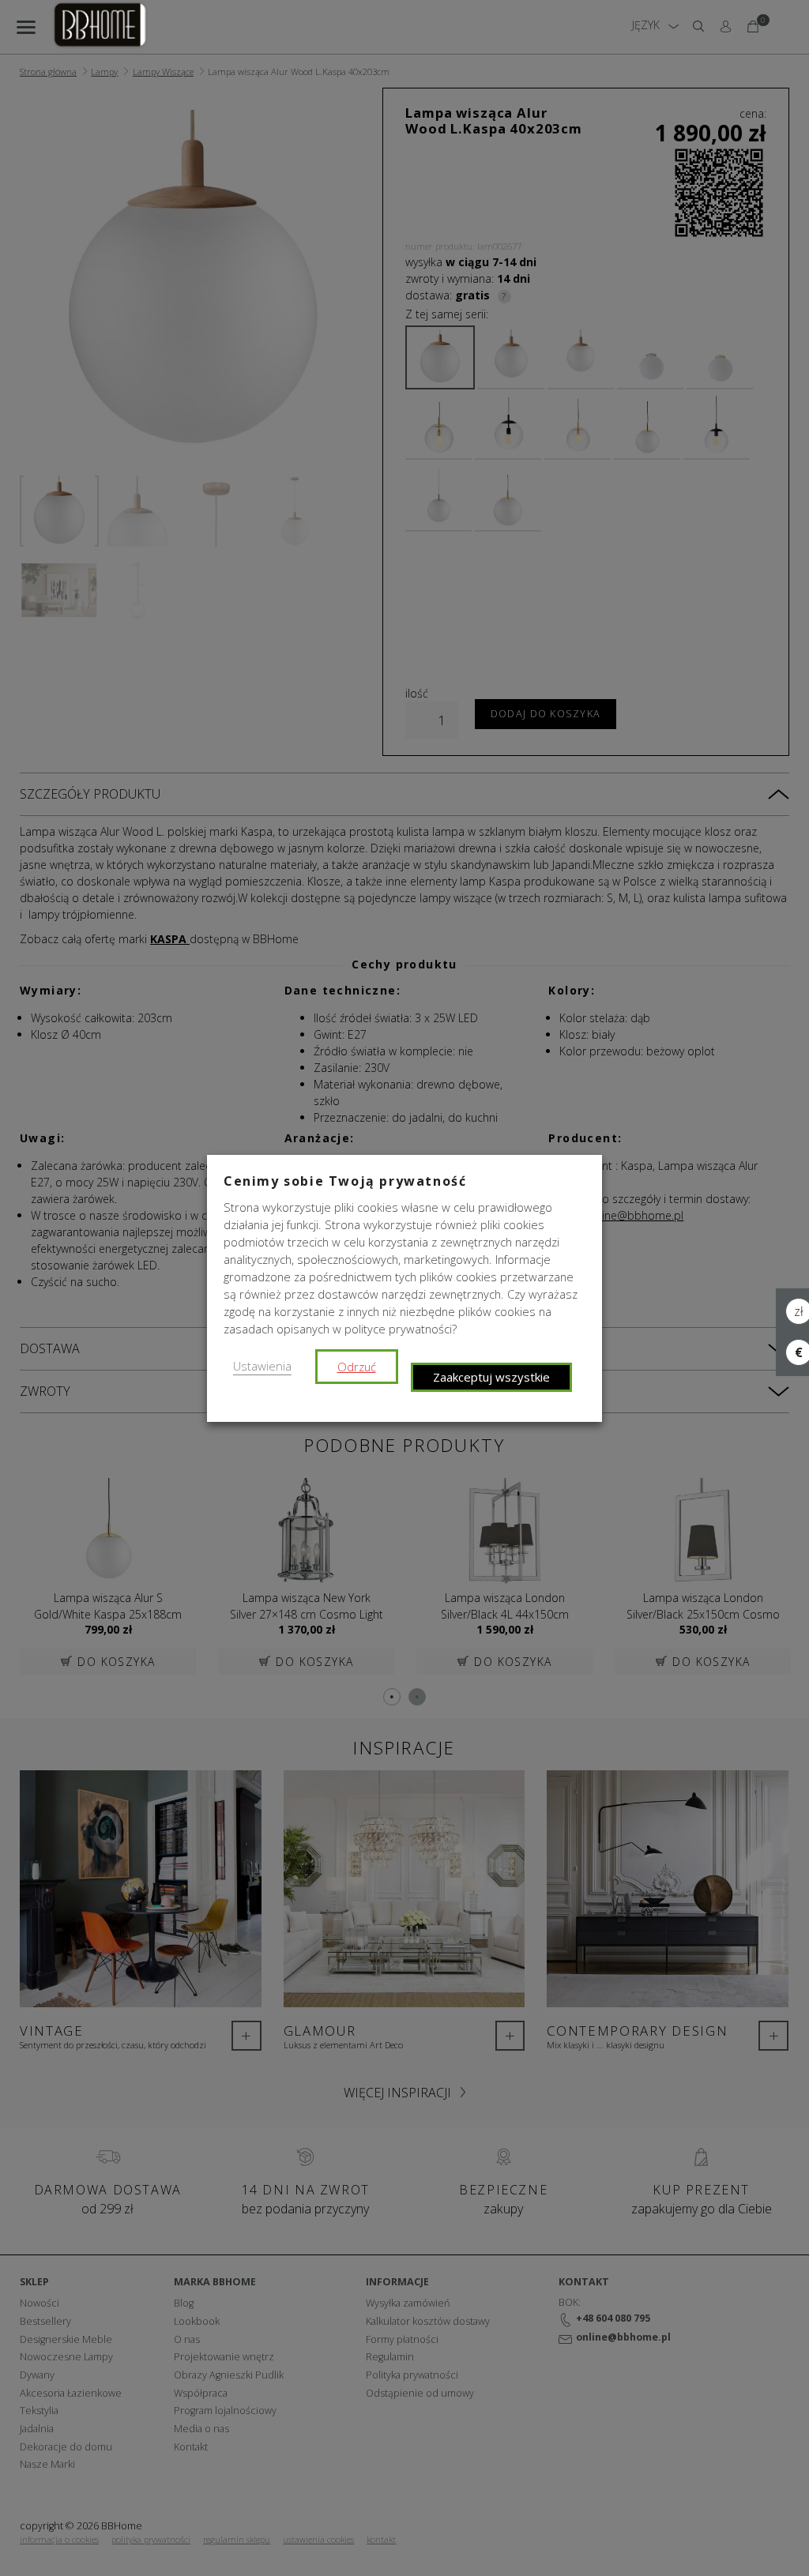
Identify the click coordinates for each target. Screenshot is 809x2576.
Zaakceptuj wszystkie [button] (491, 1377)
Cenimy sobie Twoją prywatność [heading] (345, 1181)
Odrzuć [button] (357, 1367)
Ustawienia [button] (262, 1366)
